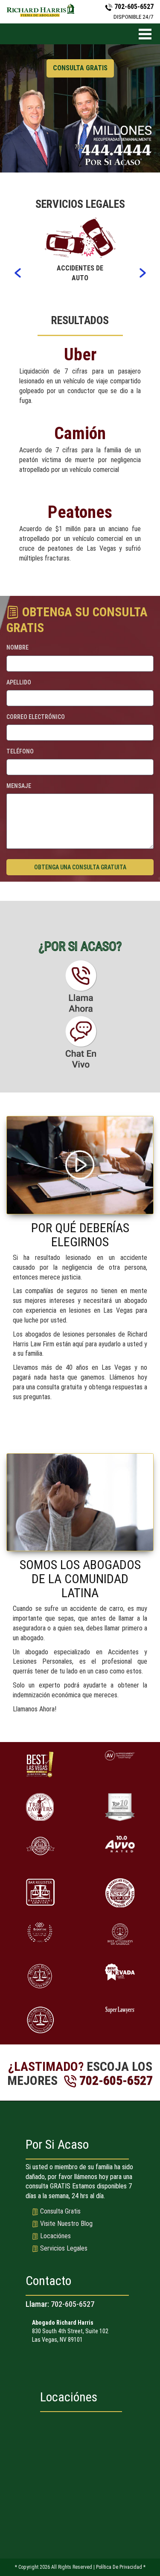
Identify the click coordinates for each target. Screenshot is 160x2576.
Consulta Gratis (60, 2211)
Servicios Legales (64, 2248)
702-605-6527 (73, 2304)
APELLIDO (19, 682)
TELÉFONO (20, 751)
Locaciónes (55, 2236)
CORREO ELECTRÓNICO (36, 717)
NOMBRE (17, 647)
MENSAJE (19, 786)
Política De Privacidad (119, 2567)
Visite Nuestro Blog (66, 2224)
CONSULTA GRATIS (80, 68)
